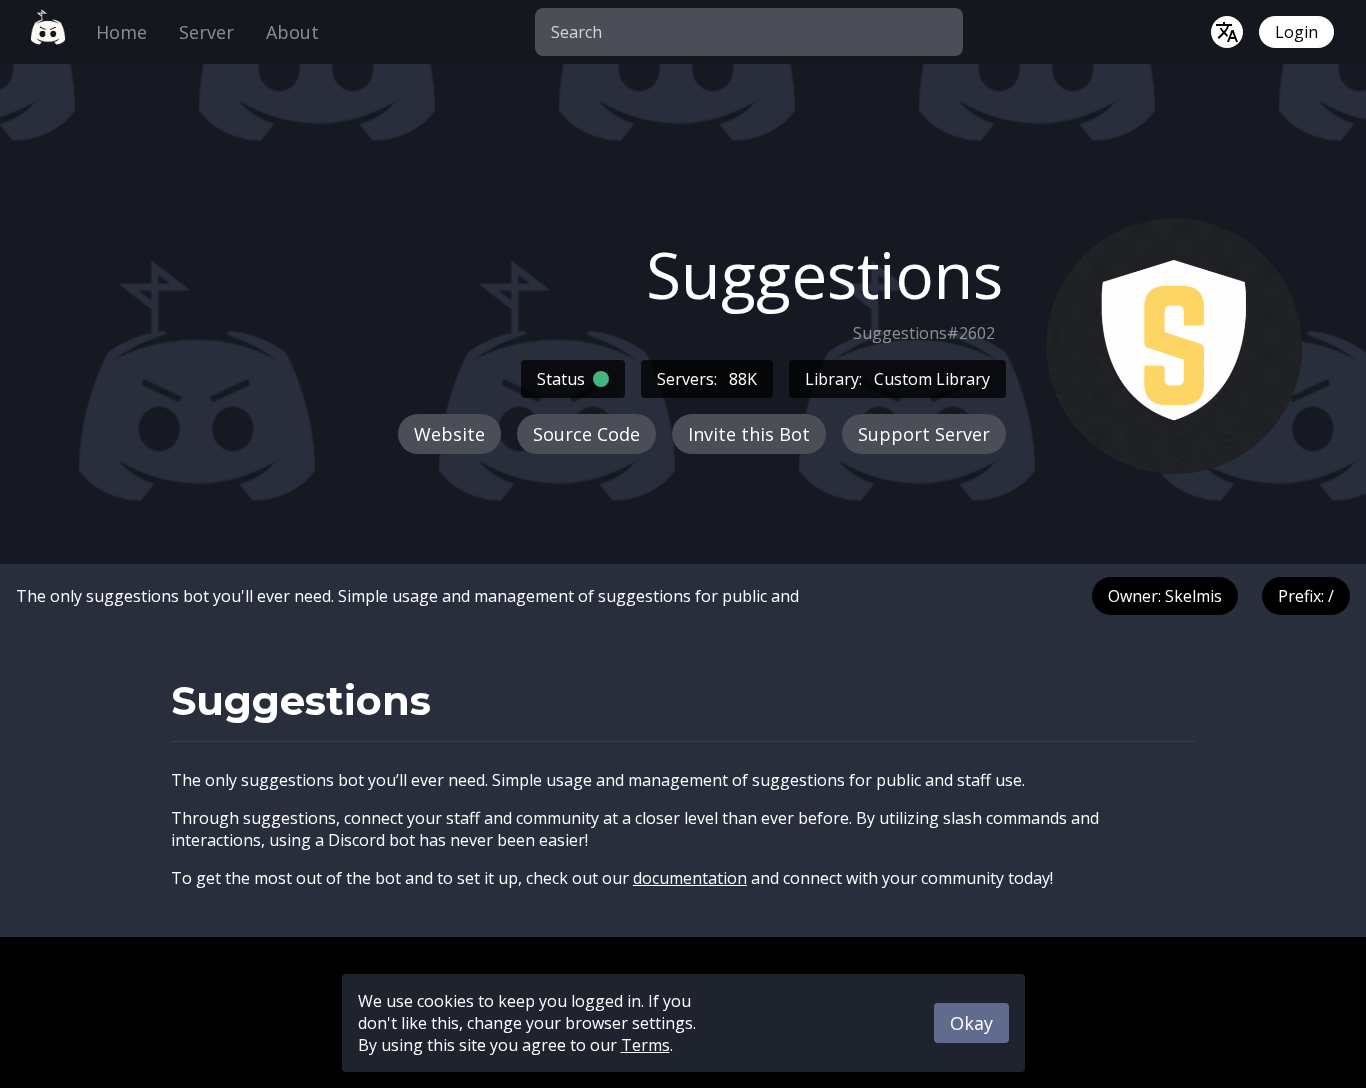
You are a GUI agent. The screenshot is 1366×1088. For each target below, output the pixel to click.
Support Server (924, 434)
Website (449, 434)
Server (206, 32)
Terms (645, 1045)
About (292, 32)
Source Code (586, 434)
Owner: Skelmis (1165, 596)
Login (1296, 32)
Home (121, 32)
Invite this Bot (749, 434)
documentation (690, 878)
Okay (971, 1023)
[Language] (1227, 32)
